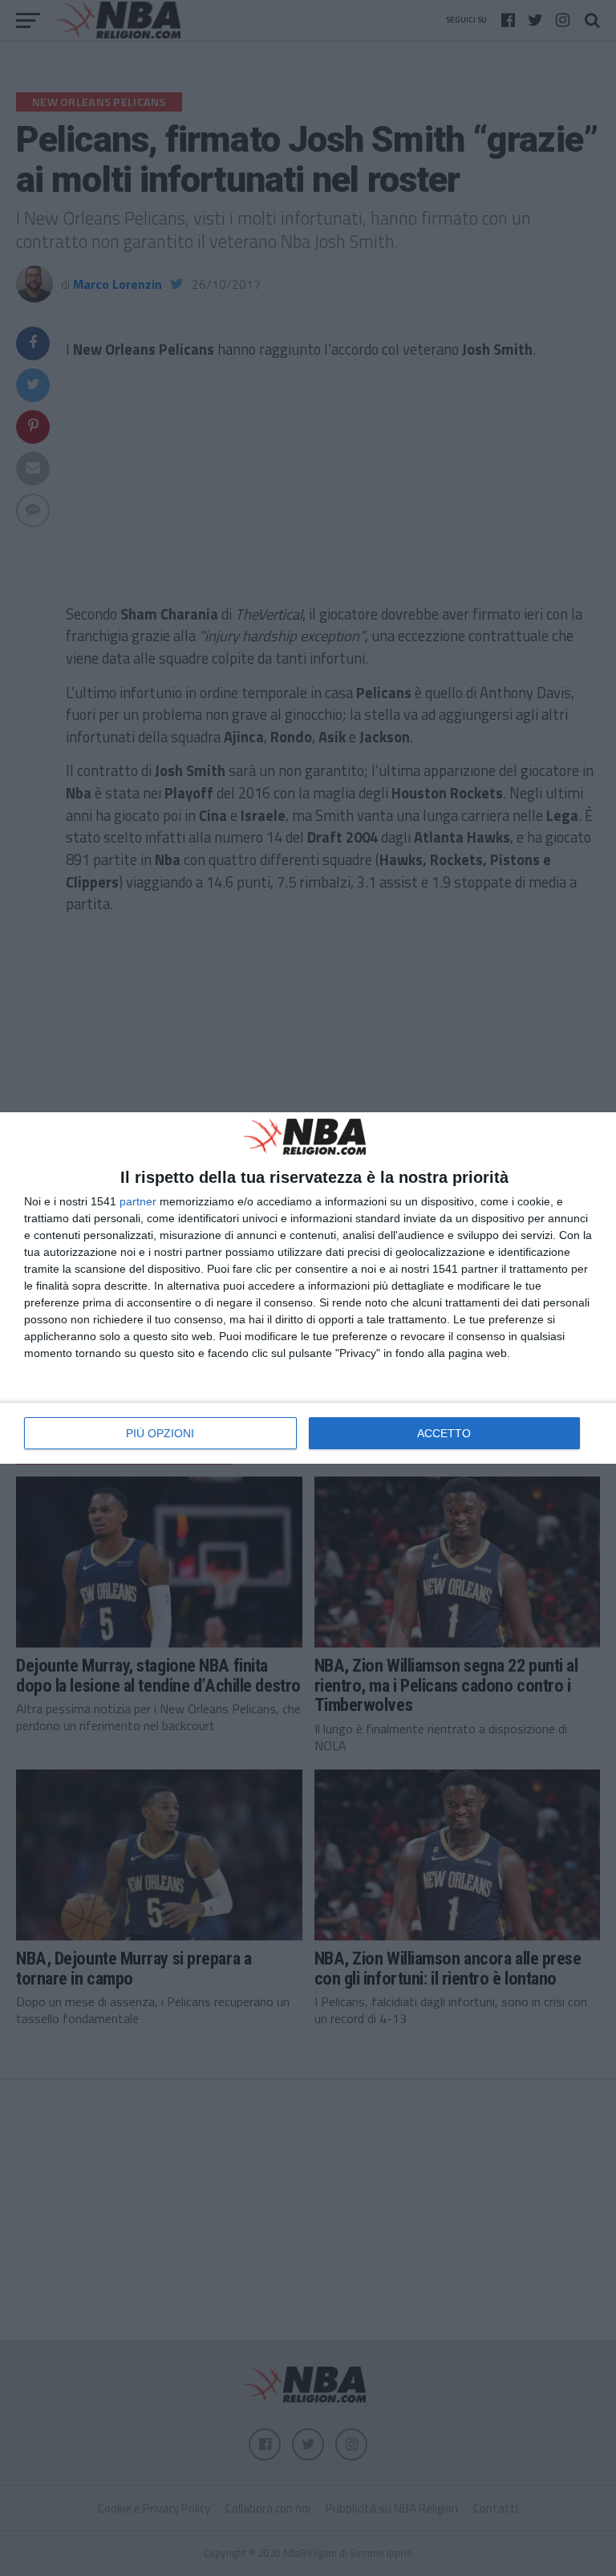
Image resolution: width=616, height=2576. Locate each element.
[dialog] (308, 1288)
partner (138, 1201)
